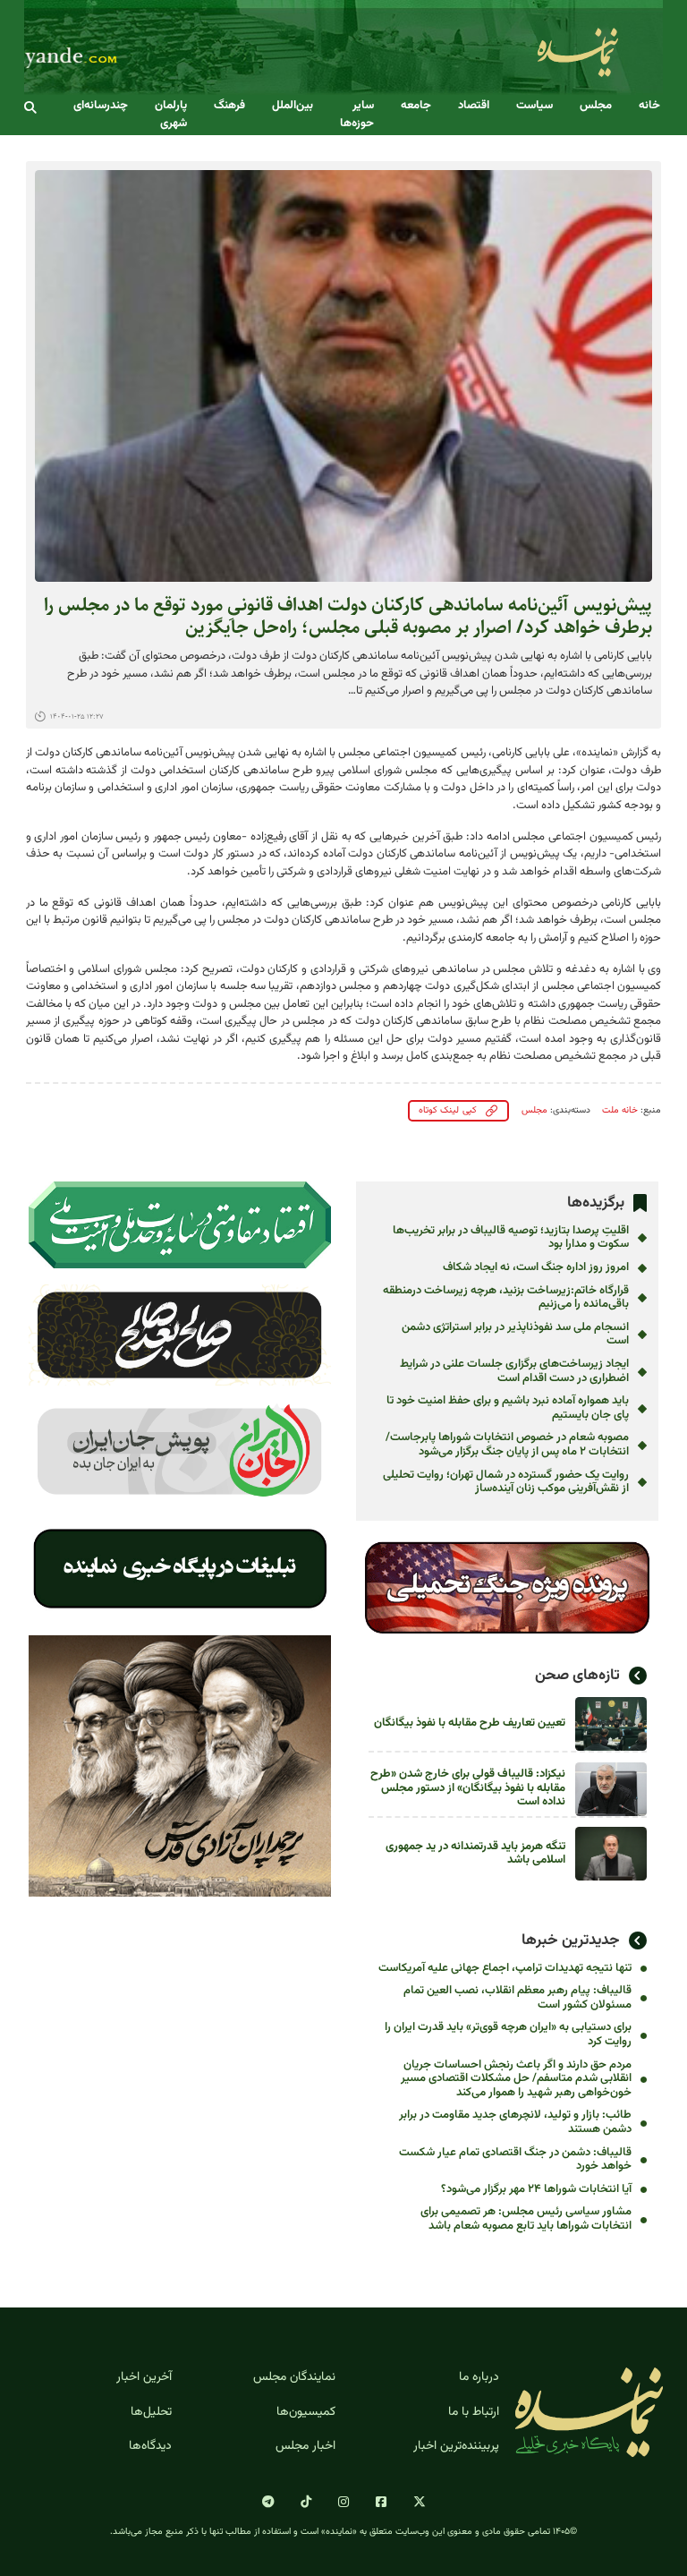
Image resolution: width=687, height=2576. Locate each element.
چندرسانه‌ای (101, 106)
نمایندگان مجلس (294, 2377)
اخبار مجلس (305, 2446)
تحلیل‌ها (151, 2412)
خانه (649, 106)
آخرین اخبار (144, 2377)
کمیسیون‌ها (306, 2412)
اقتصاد (474, 106)
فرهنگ (229, 106)
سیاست (534, 106)
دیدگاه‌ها (150, 2446)
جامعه (416, 106)
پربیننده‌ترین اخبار (456, 2446)
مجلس (596, 106)
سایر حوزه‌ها (357, 115)
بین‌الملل (293, 106)
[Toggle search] (30, 108)
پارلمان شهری (171, 115)
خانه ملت (620, 1110)
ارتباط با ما (474, 2412)
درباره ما (479, 2377)
